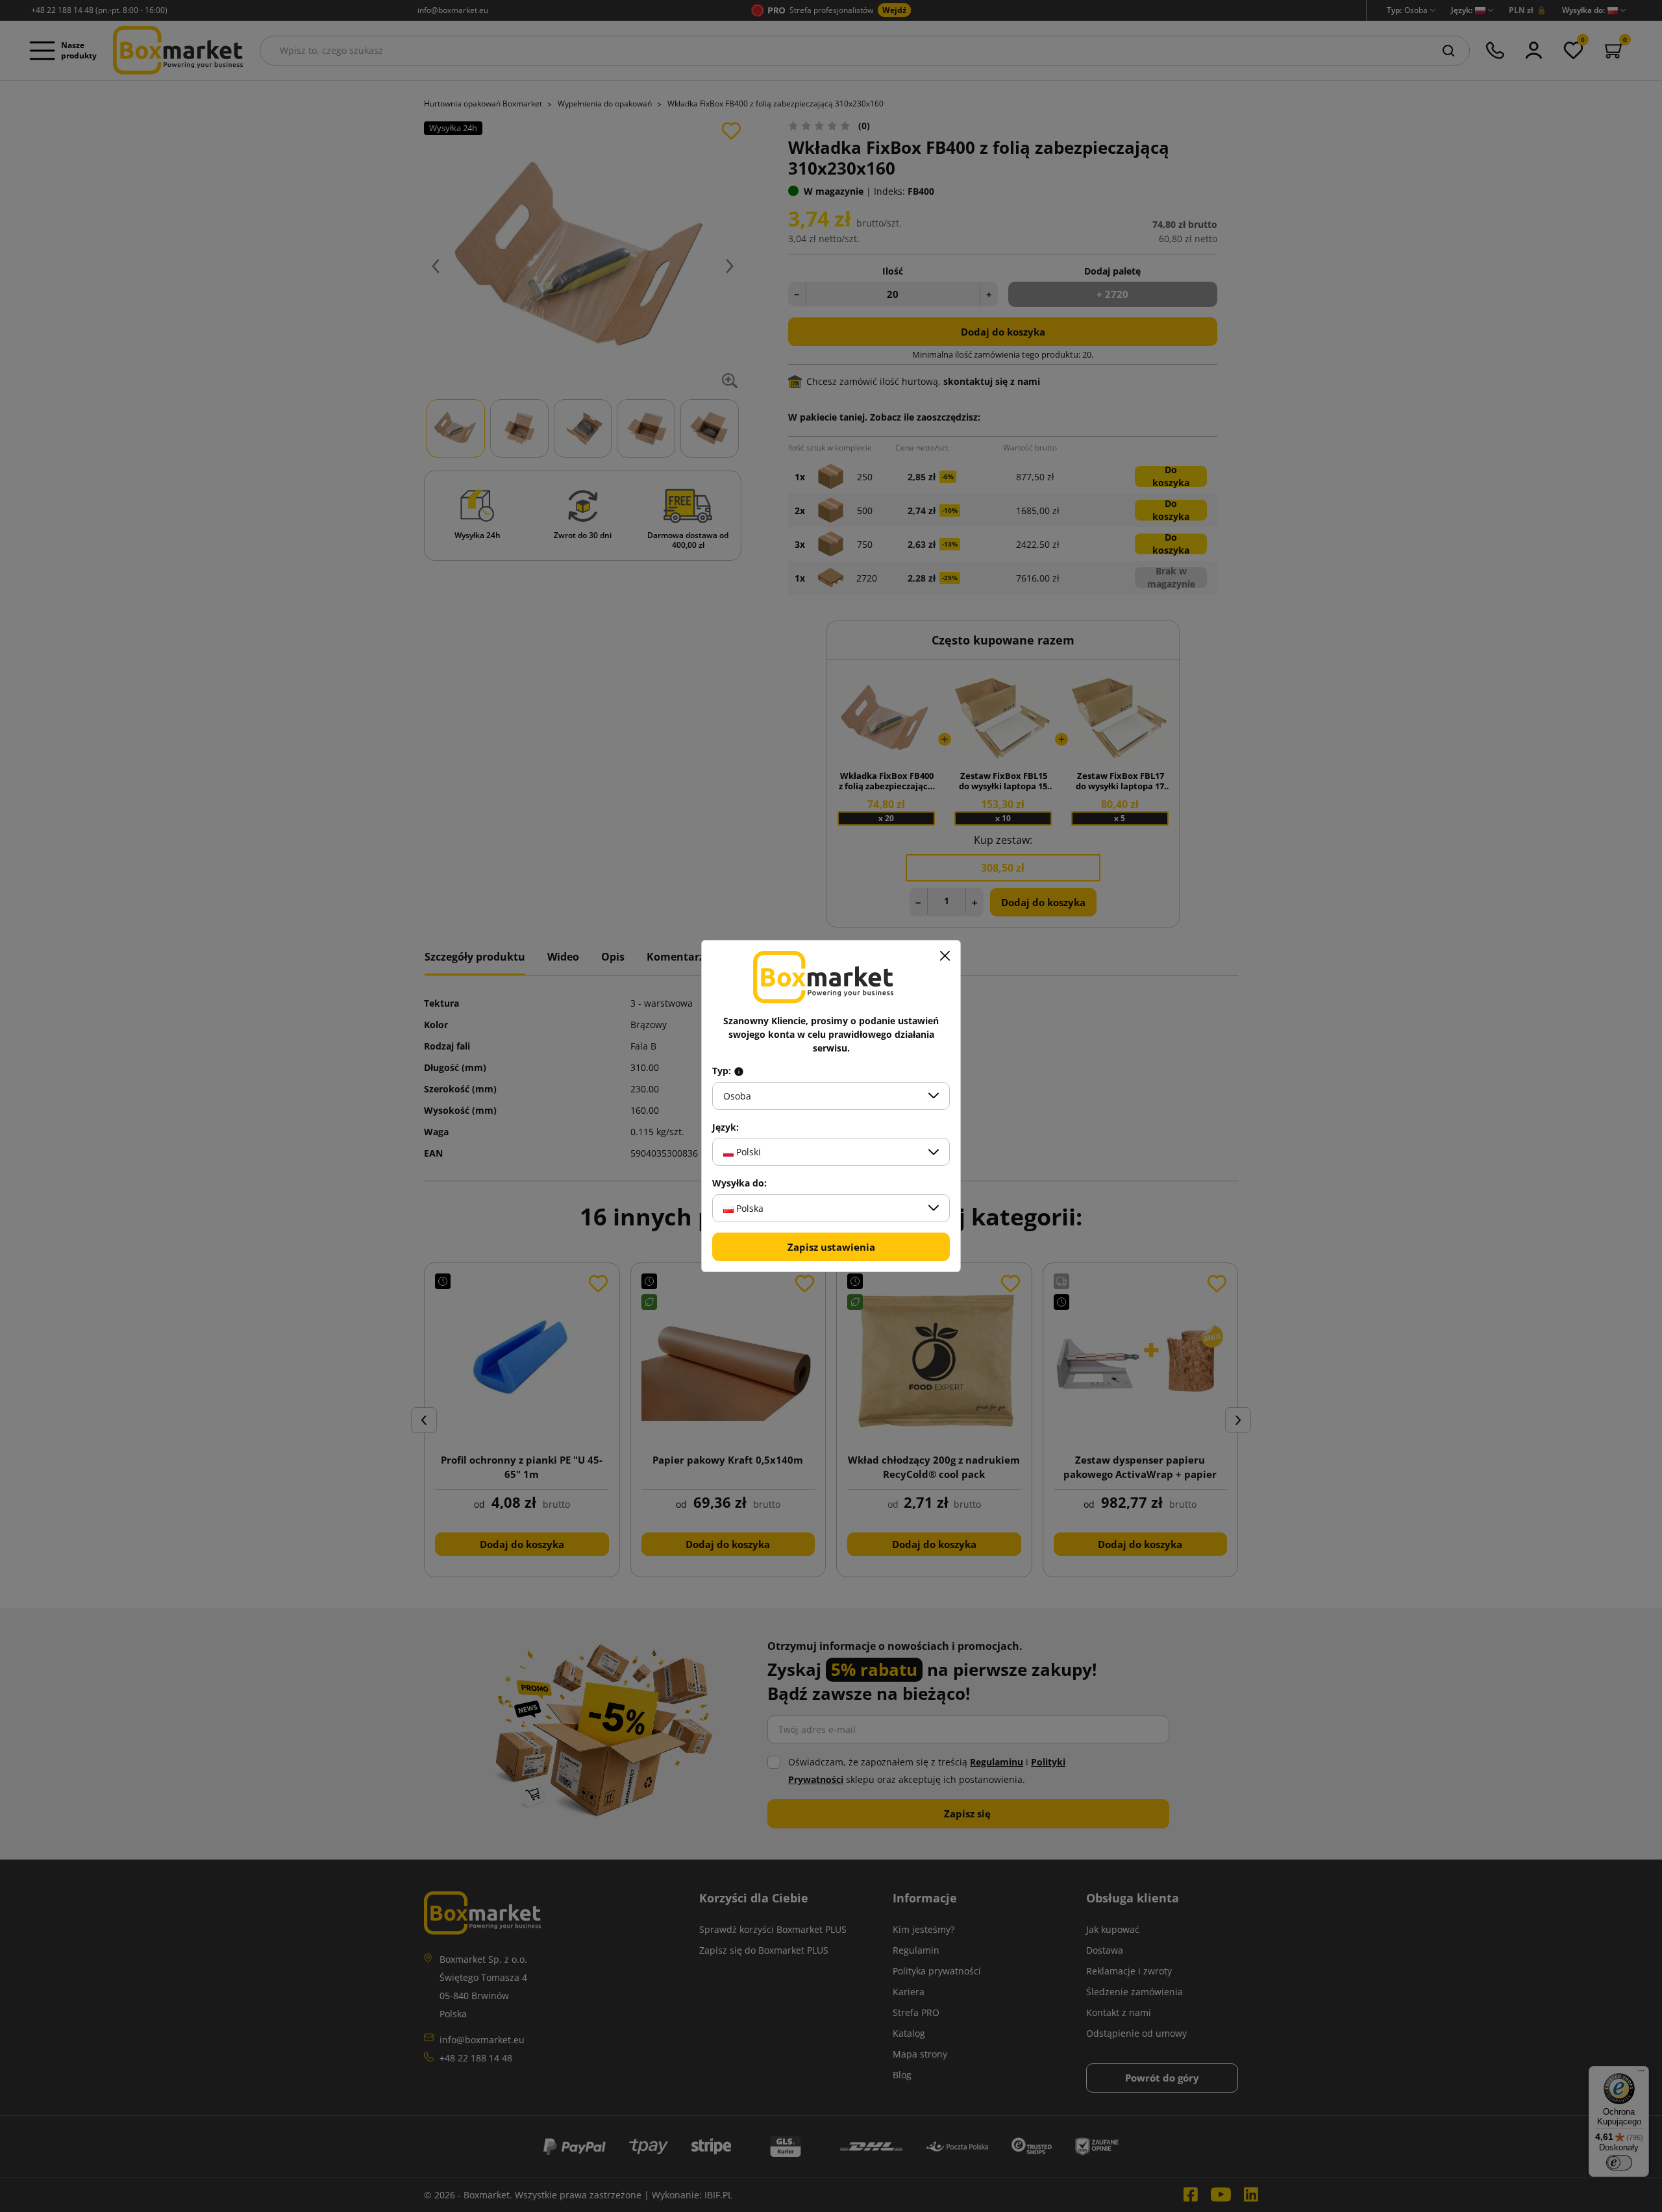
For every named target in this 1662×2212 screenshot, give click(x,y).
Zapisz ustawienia (831, 1247)
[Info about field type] (739, 1071)
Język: (726, 1127)
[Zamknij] (945, 956)
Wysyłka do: (739, 1183)
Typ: (723, 1071)
